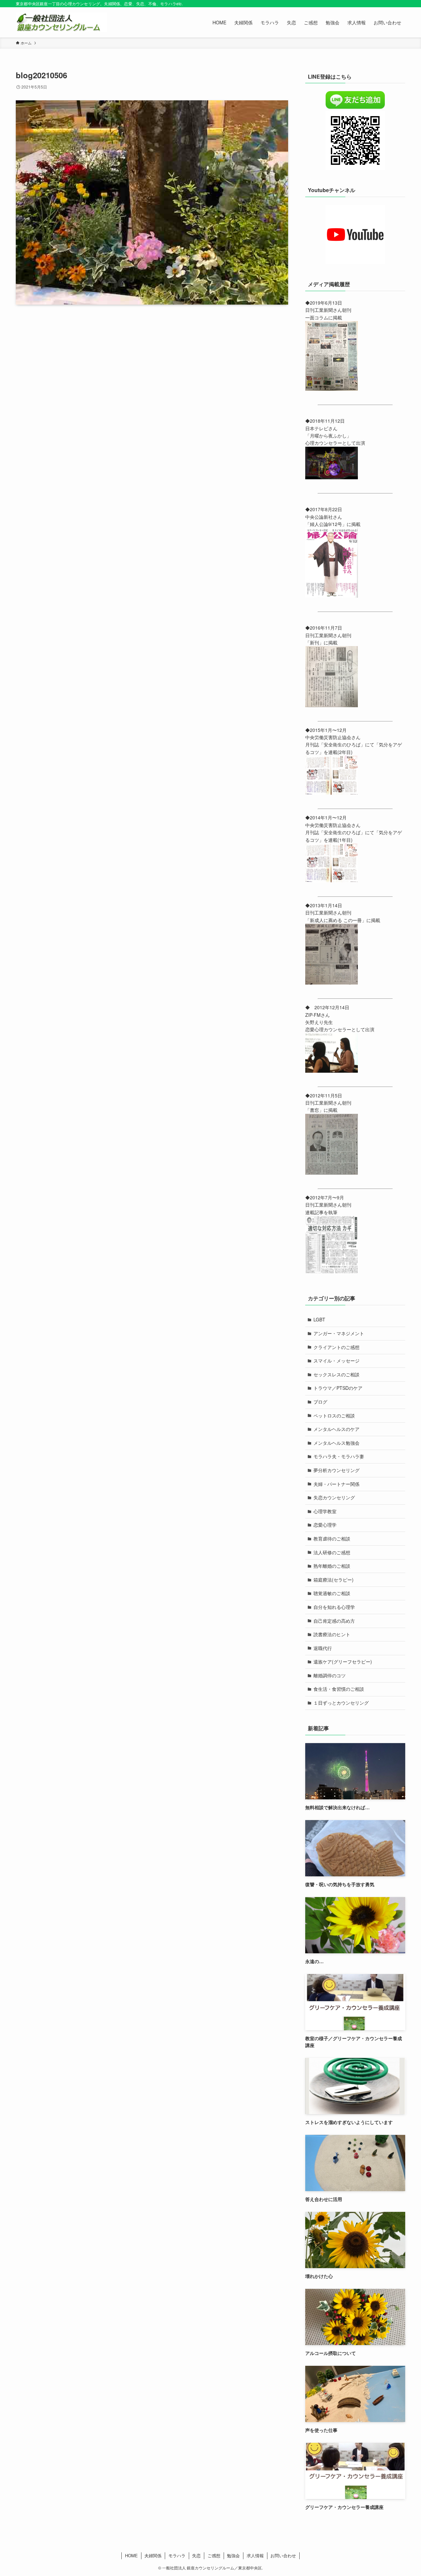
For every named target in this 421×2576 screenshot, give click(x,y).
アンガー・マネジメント (339, 1333)
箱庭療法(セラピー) (334, 1580)
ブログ (320, 1402)
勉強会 (233, 2555)
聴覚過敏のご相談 (332, 1593)
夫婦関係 (153, 2555)
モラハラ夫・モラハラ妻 (339, 1456)
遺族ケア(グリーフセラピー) (343, 1662)
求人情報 (255, 2555)
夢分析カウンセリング (336, 1470)
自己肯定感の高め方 (334, 1621)
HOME (131, 2555)
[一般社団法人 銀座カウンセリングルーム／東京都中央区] (61, 22)
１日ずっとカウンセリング (341, 1703)
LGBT (319, 1319)
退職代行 (323, 1648)
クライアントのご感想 (336, 1347)
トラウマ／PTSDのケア (338, 1388)
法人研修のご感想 (332, 1552)
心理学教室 (325, 1511)
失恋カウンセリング (334, 1497)
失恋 (196, 2555)
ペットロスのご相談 (334, 1415)
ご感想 (214, 2555)
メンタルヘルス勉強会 (336, 1443)
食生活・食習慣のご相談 (339, 1689)
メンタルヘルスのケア (336, 1429)
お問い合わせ (283, 2555)
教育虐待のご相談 (332, 1538)
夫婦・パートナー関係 (336, 1484)
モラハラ (177, 2555)
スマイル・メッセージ (336, 1361)
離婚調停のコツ (330, 1675)
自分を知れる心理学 (334, 1607)
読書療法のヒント (332, 1634)
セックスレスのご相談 (336, 1374)
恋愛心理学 (325, 1525)
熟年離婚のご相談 (332, 1566)
